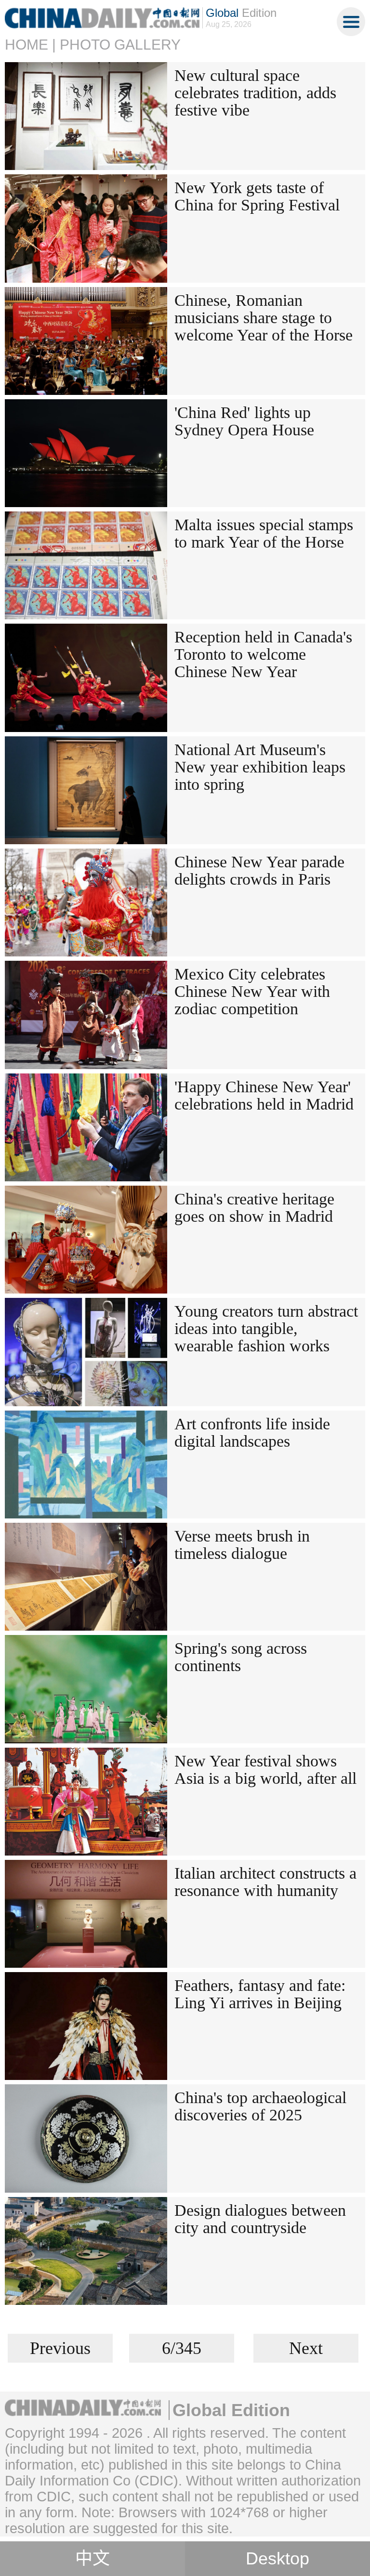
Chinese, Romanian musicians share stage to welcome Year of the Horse (264, 318)
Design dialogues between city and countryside (260, 2219)
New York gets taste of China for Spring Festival (257, 196)
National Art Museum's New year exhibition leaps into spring (260, 767)
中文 (92, 2559)
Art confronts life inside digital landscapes (252, 1432)
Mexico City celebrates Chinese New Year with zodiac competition (252, 991)
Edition (241, 13)
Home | (30, 45)
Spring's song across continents (241, 1657)
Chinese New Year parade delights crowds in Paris (259, 870)
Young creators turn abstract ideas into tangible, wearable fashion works (266, 1328)
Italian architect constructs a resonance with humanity (265, 1882)
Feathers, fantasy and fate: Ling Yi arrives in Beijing (260, 1994)
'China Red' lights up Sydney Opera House (244, 421)
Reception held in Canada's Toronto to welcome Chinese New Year (263, 654)
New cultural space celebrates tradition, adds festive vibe (255, 93)
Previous (60, 2348)
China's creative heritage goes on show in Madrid (254, 1208)
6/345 (182, 2348)
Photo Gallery (120, 45)
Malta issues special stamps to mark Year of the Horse (264, 533)
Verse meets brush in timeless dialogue (242, 1545)
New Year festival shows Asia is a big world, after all (265, 1770)
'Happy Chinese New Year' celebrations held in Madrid (264, 1095)
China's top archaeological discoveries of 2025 (260, 2106)
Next (306, 2348)
